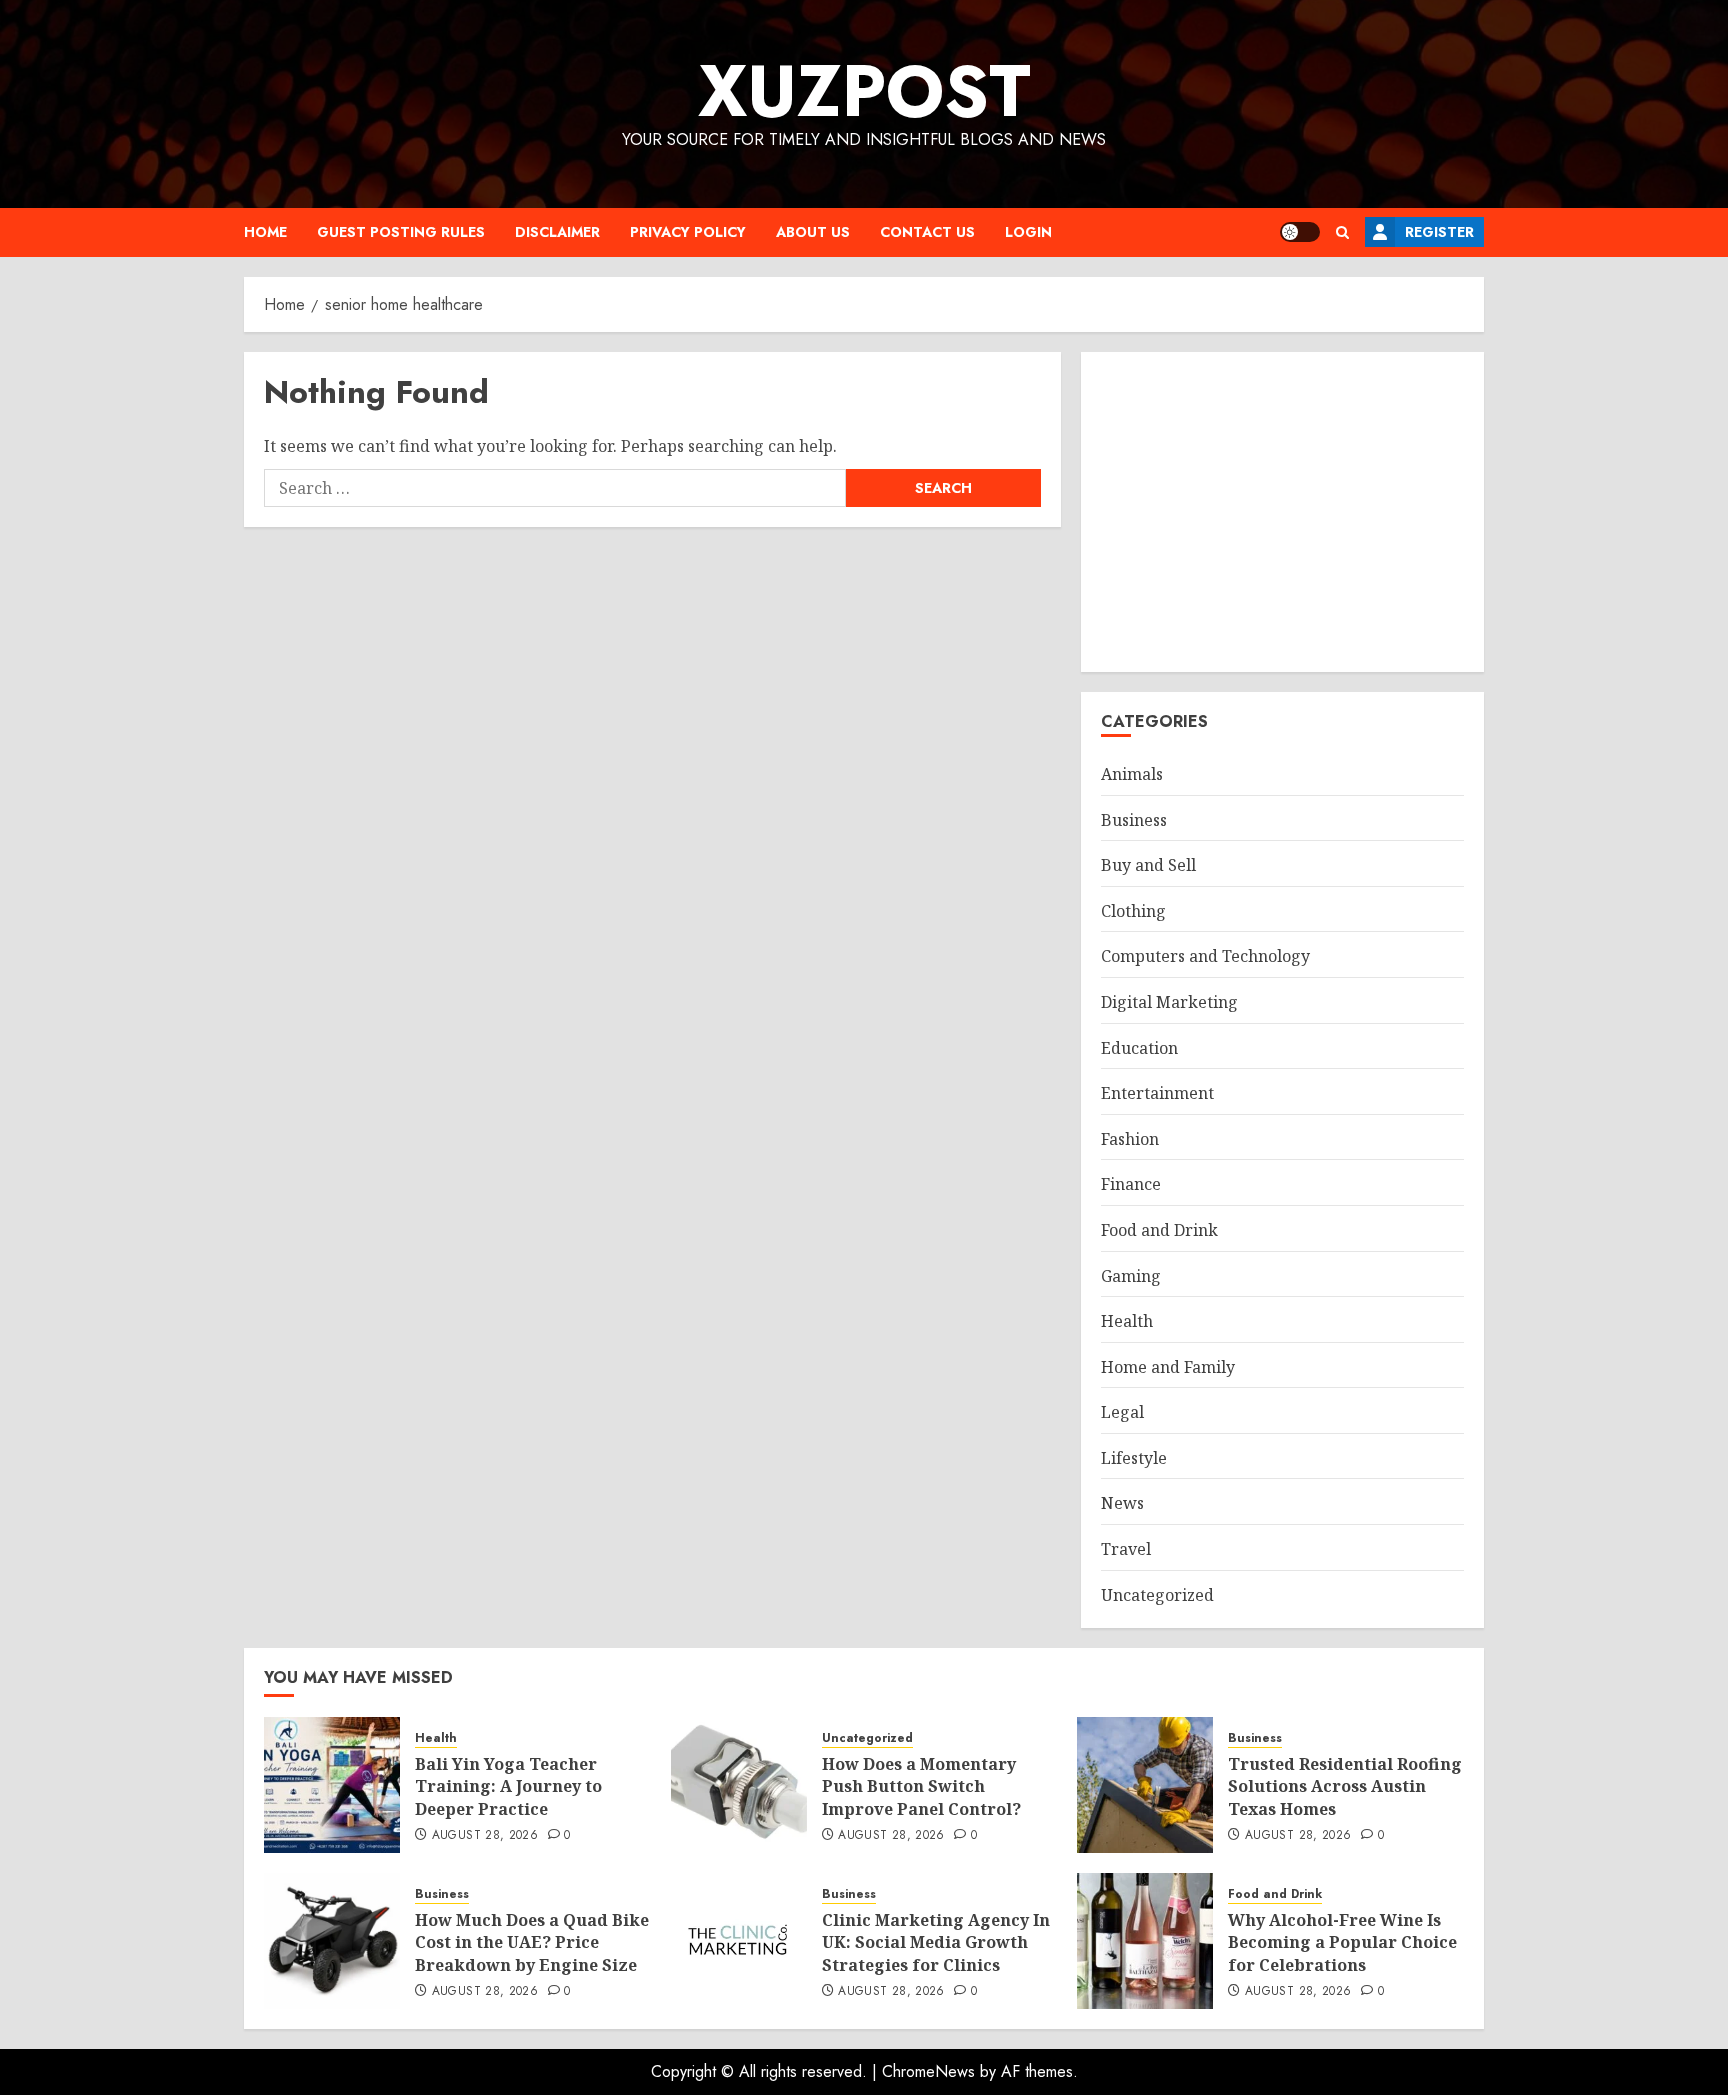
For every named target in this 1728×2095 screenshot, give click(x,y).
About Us (813, 232)
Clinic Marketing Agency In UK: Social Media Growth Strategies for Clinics (936, 1942)
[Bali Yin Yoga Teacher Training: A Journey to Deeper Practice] (332, 1785)
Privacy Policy (688, 232)
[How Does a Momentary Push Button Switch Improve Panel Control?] (739, 1785)
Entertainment (1157, 1093)
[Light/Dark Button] (1300, 232)
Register (1439, 232)
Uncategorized (1157, 1595)
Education (1139, 1048)
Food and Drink (1159, 1230)
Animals (1132, 774)
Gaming (1131, 1276)
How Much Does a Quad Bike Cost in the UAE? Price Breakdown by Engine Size (532, 1942)
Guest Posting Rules (401, 232)
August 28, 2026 (485, 1836)
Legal (1122, 1412)
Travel (1126, 1549)
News (1122, 1503)
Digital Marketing (1169, 1002)
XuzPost (864, 91)
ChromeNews (928, 2071)
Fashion (1130, 1139)
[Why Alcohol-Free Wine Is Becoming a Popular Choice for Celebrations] (1145, 1941)
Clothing (1133, 911)
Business (1134, 820)
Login (1028, 232)
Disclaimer (557, 232)
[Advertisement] (1282, 512)
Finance (1131, 1184)
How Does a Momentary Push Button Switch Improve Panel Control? (921, 1786)
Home (265, 232)
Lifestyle (1134, 1458)
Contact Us (927, 232)
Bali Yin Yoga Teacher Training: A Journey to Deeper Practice (508, 1786)
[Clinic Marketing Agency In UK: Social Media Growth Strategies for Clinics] (739, 1941)
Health (1127, 1321)
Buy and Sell (1148, 865)
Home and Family (1168, 1367)
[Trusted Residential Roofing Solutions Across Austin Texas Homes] (1145, 1785)
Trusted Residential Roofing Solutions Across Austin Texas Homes (1345, 1786)
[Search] (1342, 232)
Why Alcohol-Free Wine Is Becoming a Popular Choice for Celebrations (1342, 1942)
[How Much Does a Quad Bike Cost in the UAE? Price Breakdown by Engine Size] (332, 1941)
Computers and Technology (1205, 956)
